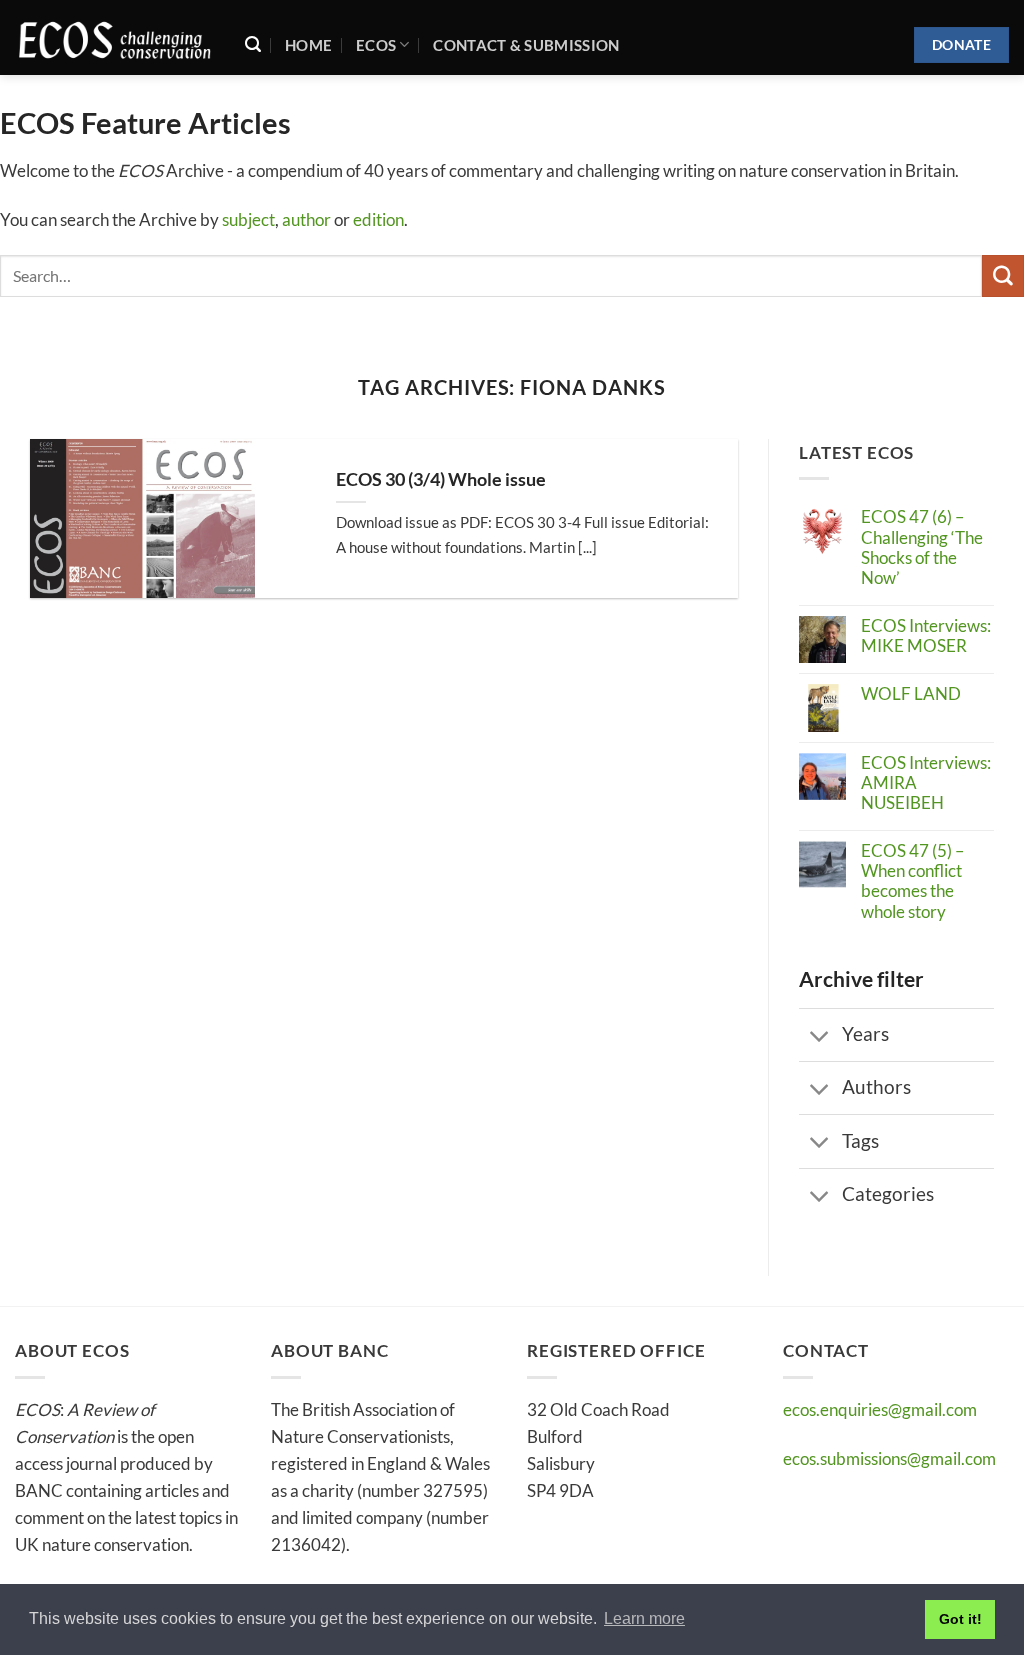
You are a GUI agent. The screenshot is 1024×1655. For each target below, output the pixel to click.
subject (248, 219)
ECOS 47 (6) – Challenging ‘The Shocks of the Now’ (922, 547)
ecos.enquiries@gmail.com (880, 1409)
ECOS (376, 45)
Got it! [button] (960, 1619)
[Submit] (1003, 275)
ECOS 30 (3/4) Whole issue (441, 479)
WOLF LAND (911, 694)
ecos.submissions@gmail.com (889, 1458)
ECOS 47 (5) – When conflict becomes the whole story (912, 881)
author (306, 219)
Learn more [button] (644, 1618)
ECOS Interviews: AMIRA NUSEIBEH (926, 783)
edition (378, 219)
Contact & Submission (526, 45)
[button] (253, 44)
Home (308, 45)
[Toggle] (820, 1036)
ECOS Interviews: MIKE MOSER (926, 636)
